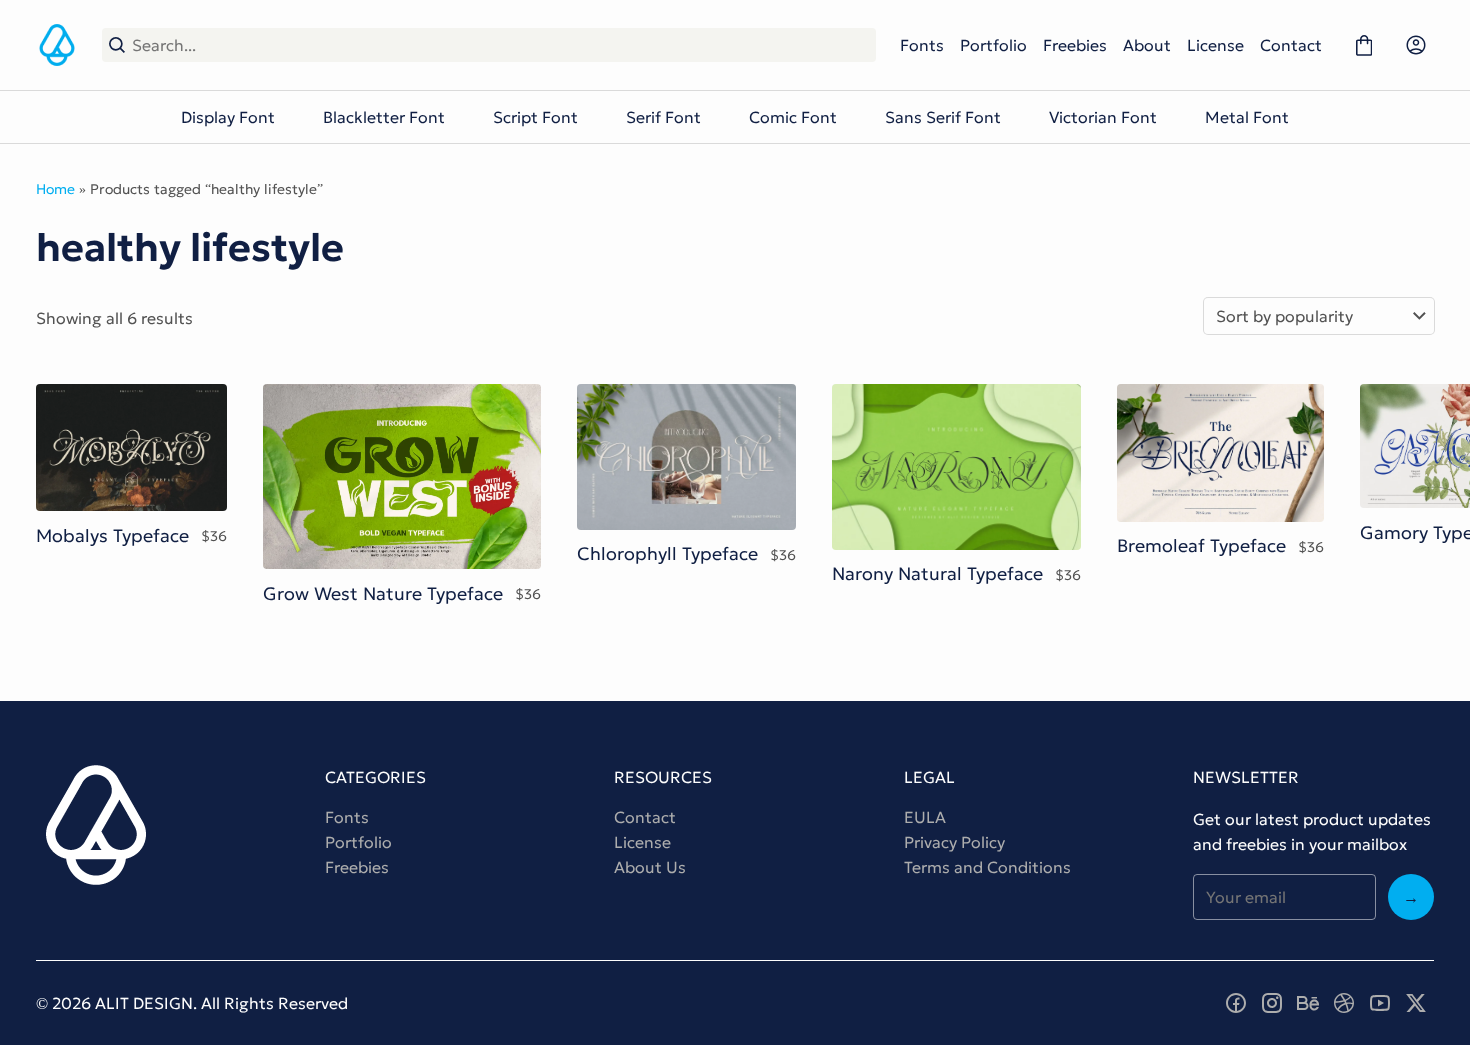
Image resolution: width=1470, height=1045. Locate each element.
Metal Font (1247, 117)
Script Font (535, 117)
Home (55, 189)
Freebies (1075, 45)
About (1147, 45)
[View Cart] (1364, 45)
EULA (925, 817)
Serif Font (663, 117)
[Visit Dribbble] (1344, 1003)
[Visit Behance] (1308, 1003)
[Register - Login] (1416, 45)
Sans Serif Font (943, 117)
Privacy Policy (954, 842)
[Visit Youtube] (1380, 1003)
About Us (650, 867)
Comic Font (793, 117)
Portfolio (993, 45)
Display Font (228, 117)
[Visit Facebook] (1236, 1003)
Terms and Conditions (987, 867)
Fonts (922, 45)
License (1215, 45)
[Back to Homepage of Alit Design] (57, 45)
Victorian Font (1103, 117)
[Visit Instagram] (1272, 1003)
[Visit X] (1416, 1003)
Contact (1291, 45)
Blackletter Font (384, 117)
